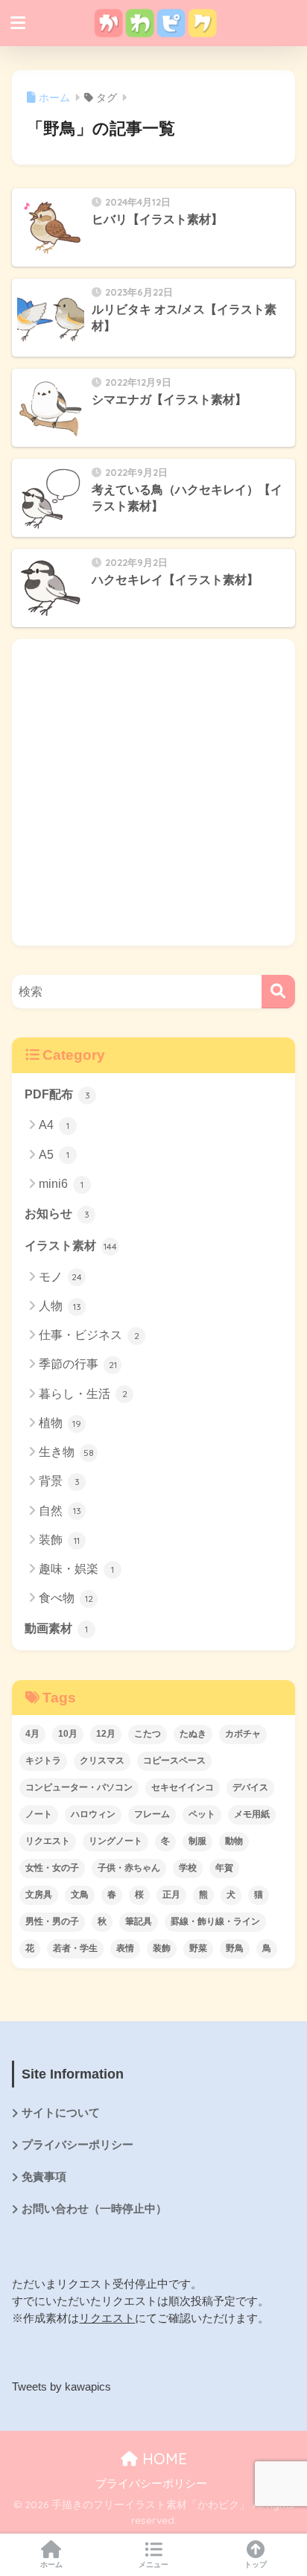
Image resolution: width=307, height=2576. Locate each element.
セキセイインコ (183, 1787)
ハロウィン (93, 1814)
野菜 (198, 1948)
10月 (68, 1734)
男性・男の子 (52, 1921)
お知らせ (57, 1214)
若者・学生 (75, 1948)
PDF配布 (57, 1094)
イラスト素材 (71, 1246)
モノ (60, 1277)
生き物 (66, 1452)
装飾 (59, 1540)
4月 (32, 1734)
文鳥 (80, 1895)
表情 (125, 1948)
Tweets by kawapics (61, 2387)
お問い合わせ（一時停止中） (94, 2209)
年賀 (224, 1868)
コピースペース (174, 1761)
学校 (188, 1868)
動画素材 (56, 1628)
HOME (162, 2459)
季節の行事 (78, 1364)
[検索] (278, 992)
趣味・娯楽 (76, 1569)
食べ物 (66, 1598)
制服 (197, 1841)
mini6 (61, 1184)
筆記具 (139, 1921)
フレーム (152, 1814)
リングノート (115, 1841)
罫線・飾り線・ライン (215, 1921)
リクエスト (48, 1841)
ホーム (51, 2564)
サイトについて (61, 2113)
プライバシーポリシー (77, 2145)
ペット (202, 1814)
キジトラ (43, 1761)
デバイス (250, 1787)
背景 (59, 1481)
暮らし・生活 (83, 1394)
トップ (256, 2564)
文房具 (39, 1895)
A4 (54, 1125)
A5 (54, 1155)
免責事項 (44, 2177)
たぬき (193, 1734)
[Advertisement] (153, 792)
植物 (60, 1423)
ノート (39, 1814)
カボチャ (243, 1734)
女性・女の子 (52, 1868)
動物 (234, 1841)
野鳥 (235, 1948)
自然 (60, 1511)
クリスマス (102, 1761)
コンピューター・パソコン (79, 1787)
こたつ (148, 1734)
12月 (106, 1734)
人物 (60, 1306)
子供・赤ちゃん (129, 1868)
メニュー (153, 2564)
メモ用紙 (252, 1814)
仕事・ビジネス (89, 1335)
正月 (171, 1895)
